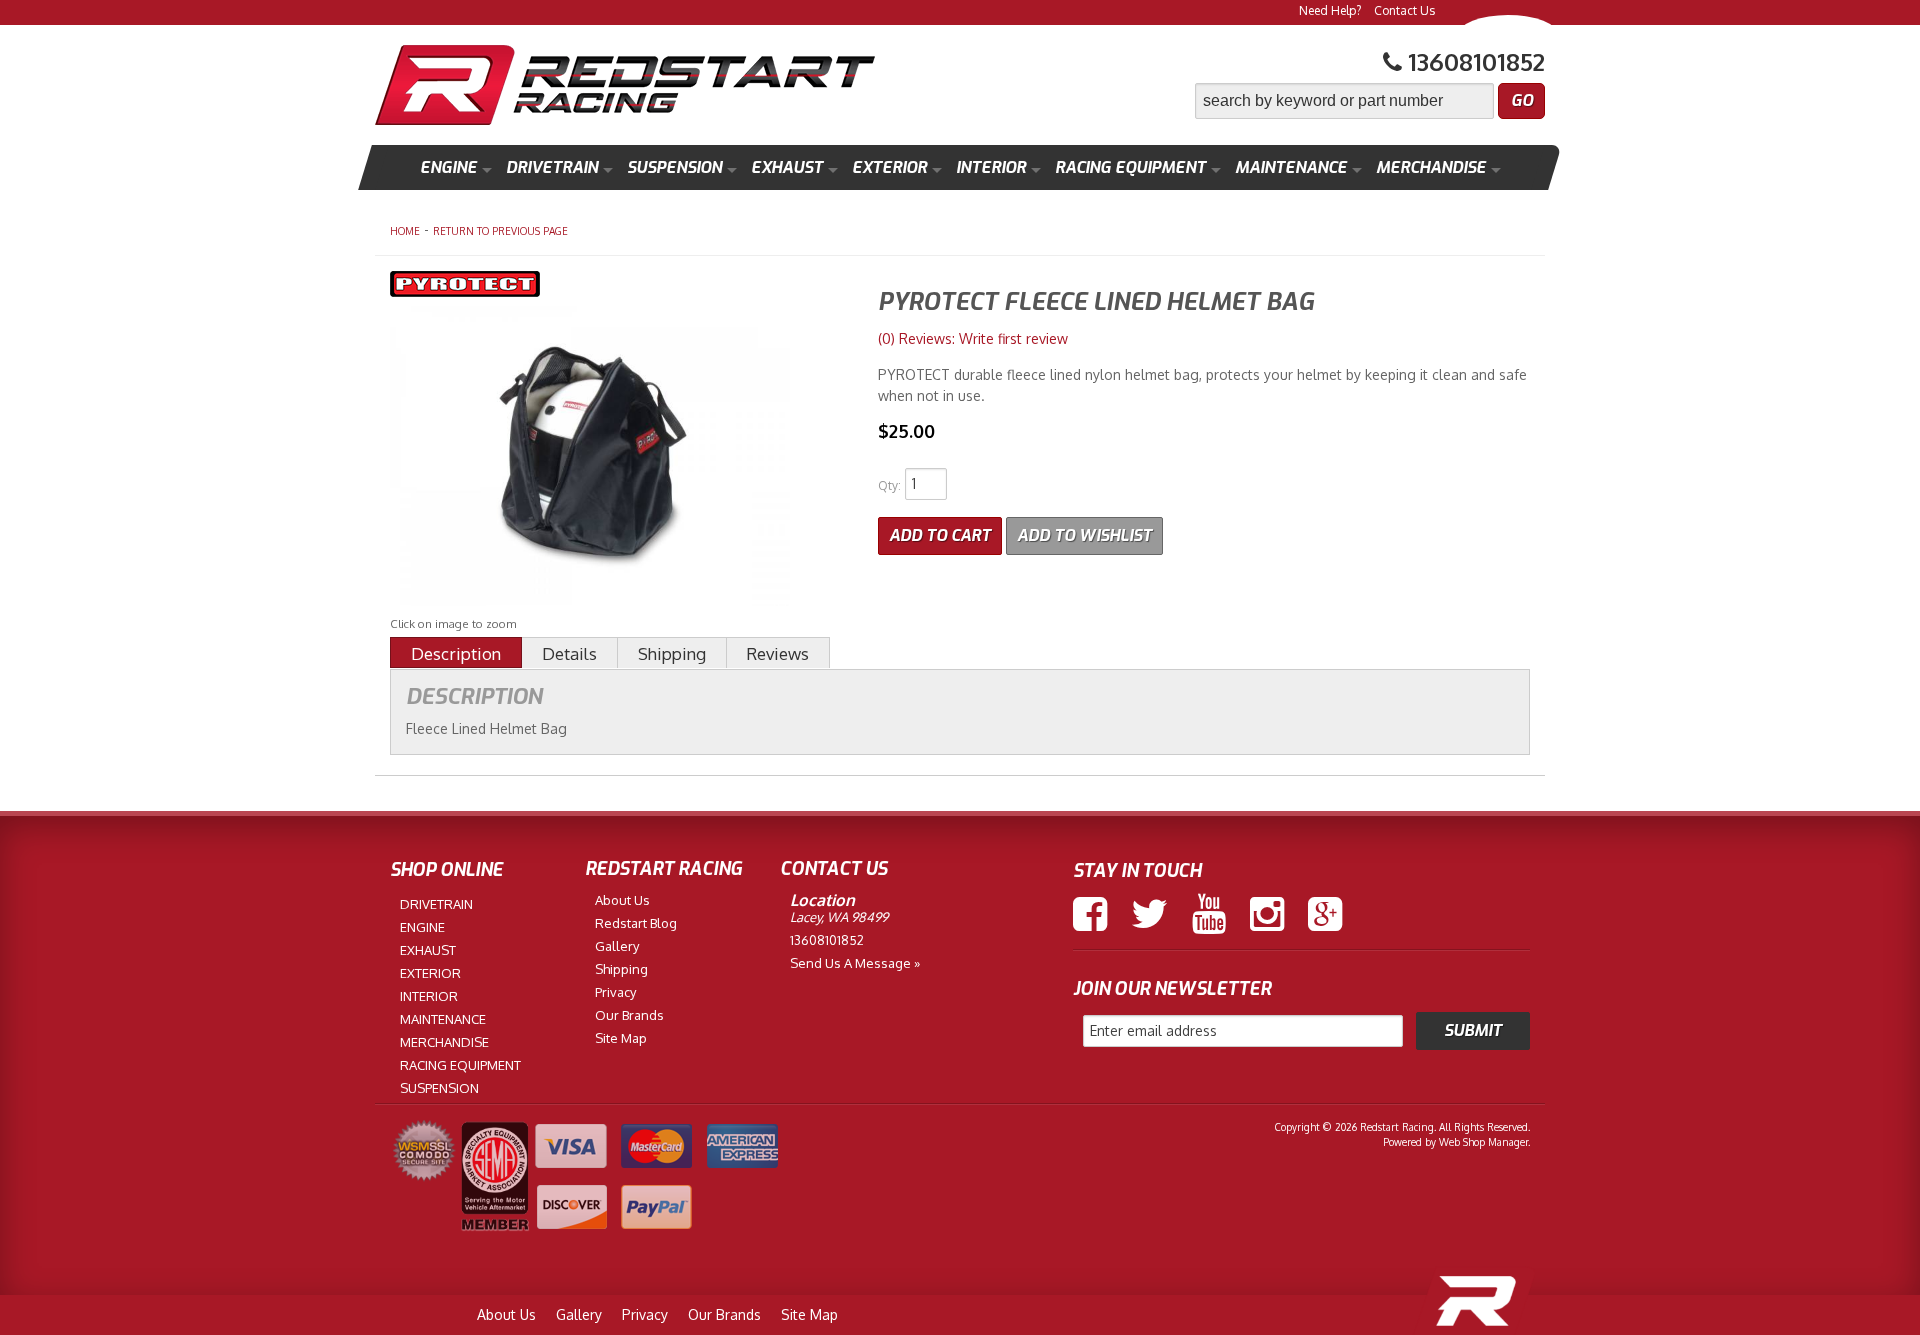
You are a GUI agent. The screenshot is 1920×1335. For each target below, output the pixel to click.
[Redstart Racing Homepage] (625, 87)
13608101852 (827, 940)
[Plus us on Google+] (1325, 914)
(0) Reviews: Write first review (973, 338)
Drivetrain (552, 167)
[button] (1370, 101)
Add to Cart (940, 535)
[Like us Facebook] (1090, 914)
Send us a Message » (855, 963)
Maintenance (1291, 167)
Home (405, 231)
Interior (991, 167)
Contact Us (1404, 10)
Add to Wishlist (1084, 535)
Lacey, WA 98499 (839, 917)
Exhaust (787, 167)
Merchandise (1431, 167)
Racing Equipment (1130, 167)
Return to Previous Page (500, 231)
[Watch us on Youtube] (1209, 914)
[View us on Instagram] (1267, 914)
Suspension (674, 167)
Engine (448, 167)
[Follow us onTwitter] (1149, 914)
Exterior (889, 167)
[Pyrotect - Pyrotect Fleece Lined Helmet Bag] (619, 286)
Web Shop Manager (1483, 1142)
